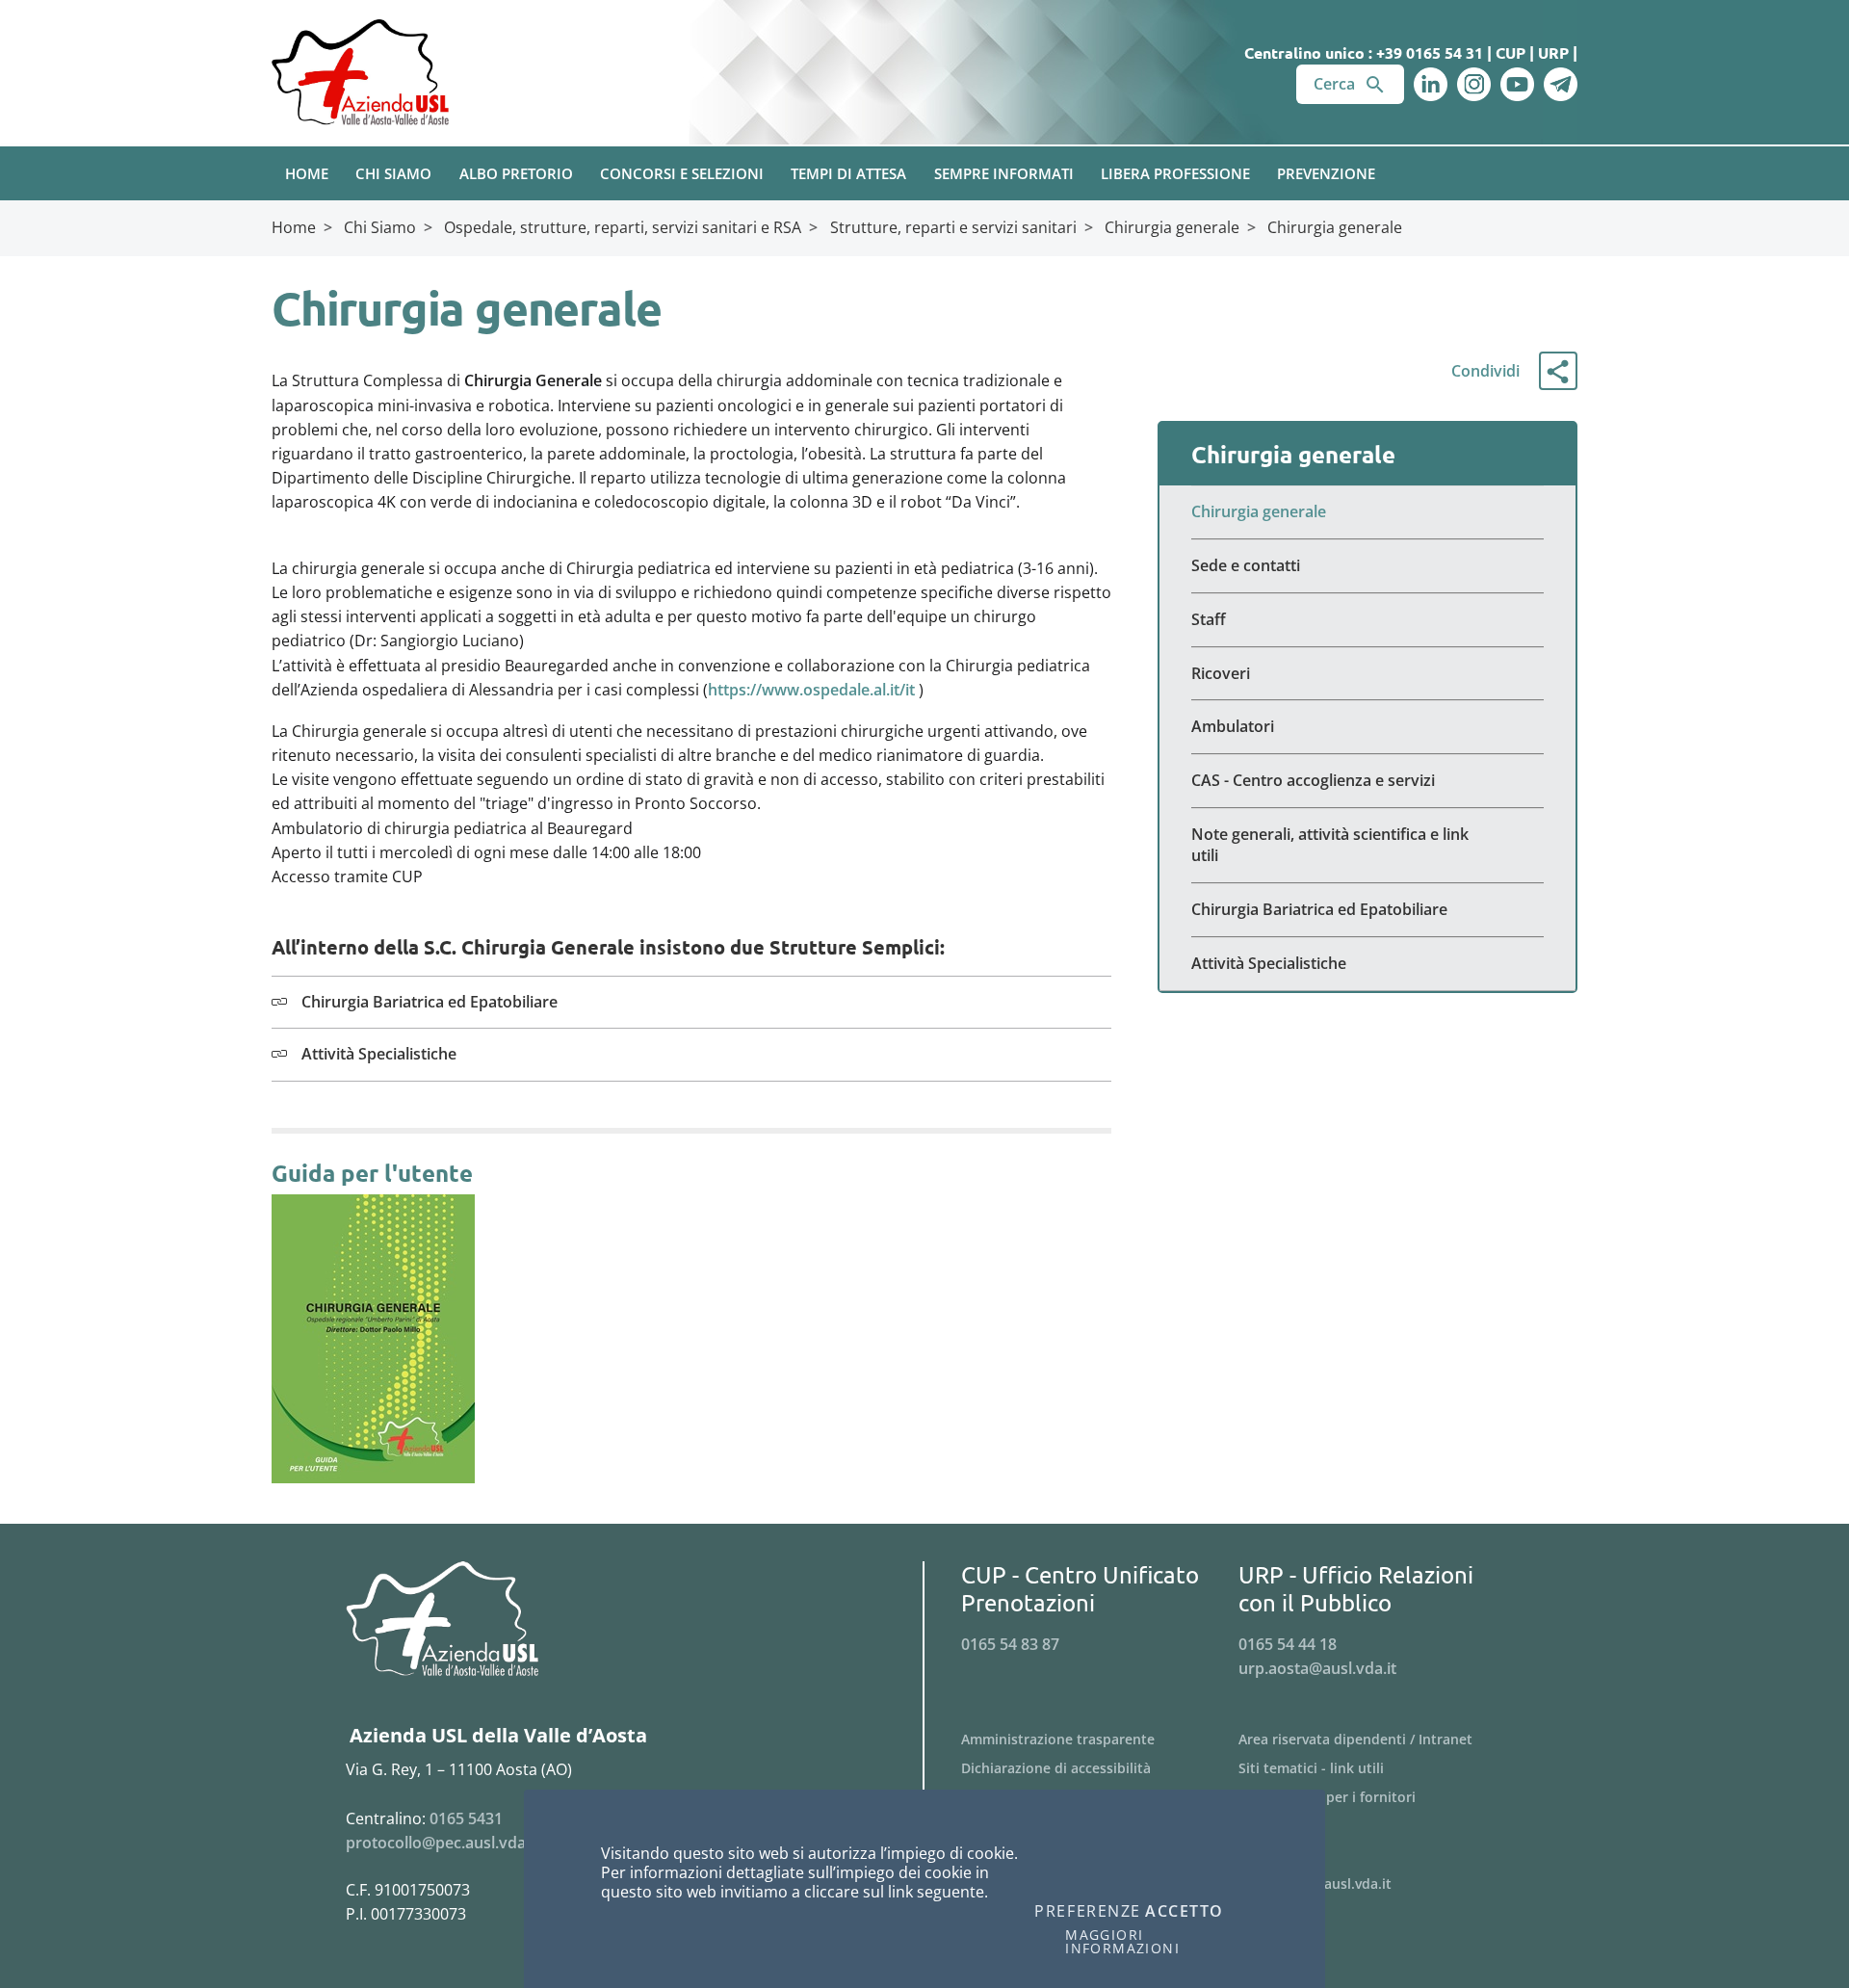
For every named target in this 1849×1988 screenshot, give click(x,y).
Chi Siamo (380, 227)
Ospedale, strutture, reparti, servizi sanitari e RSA (623, 227)
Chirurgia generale (1172, 227)
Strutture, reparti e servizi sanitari (953, 227)
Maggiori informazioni (1122, 1942)
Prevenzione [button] (1326, 173)
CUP (1510, 52)
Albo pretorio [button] (516, 173)
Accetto (1185, 1912)
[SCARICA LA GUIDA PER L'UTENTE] (373, 1338)
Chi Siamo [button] (393, 173)
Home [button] (307, 173)
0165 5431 (466, 1818)
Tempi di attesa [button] (848, 173)
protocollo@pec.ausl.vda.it (443, 1843)
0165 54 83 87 (1010, 1644)
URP (1553, 52)
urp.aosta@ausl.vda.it (1317, 1668)
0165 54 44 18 (1288, 1644)
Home (294, 227)
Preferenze (1088, 1912)
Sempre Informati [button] (1004, 173)
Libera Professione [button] (1175, 173)
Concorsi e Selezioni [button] (682, 173)
